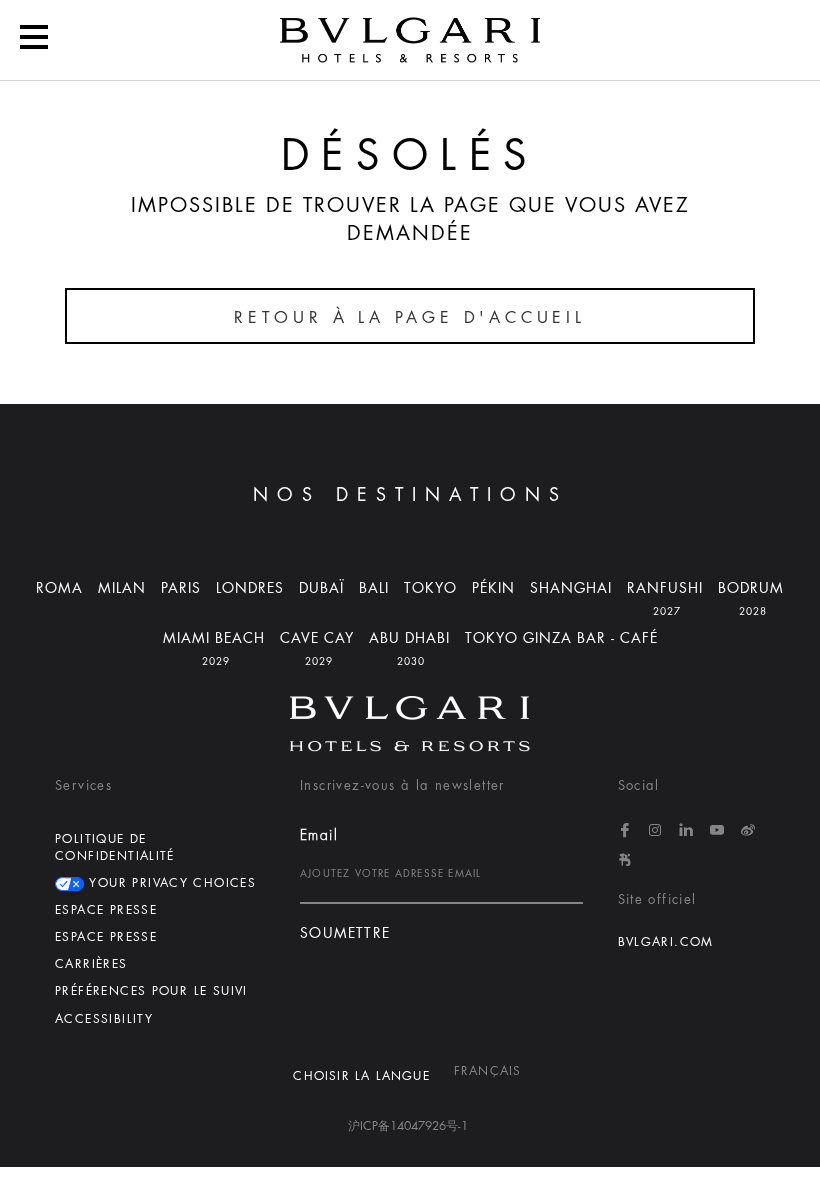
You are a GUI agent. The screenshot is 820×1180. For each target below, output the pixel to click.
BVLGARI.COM (666, 942)
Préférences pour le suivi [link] (151, 991)
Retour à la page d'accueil (410, 318)
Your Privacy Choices (170, 883)
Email (319, 835)
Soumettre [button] (345, 933)
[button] (34, 40)
